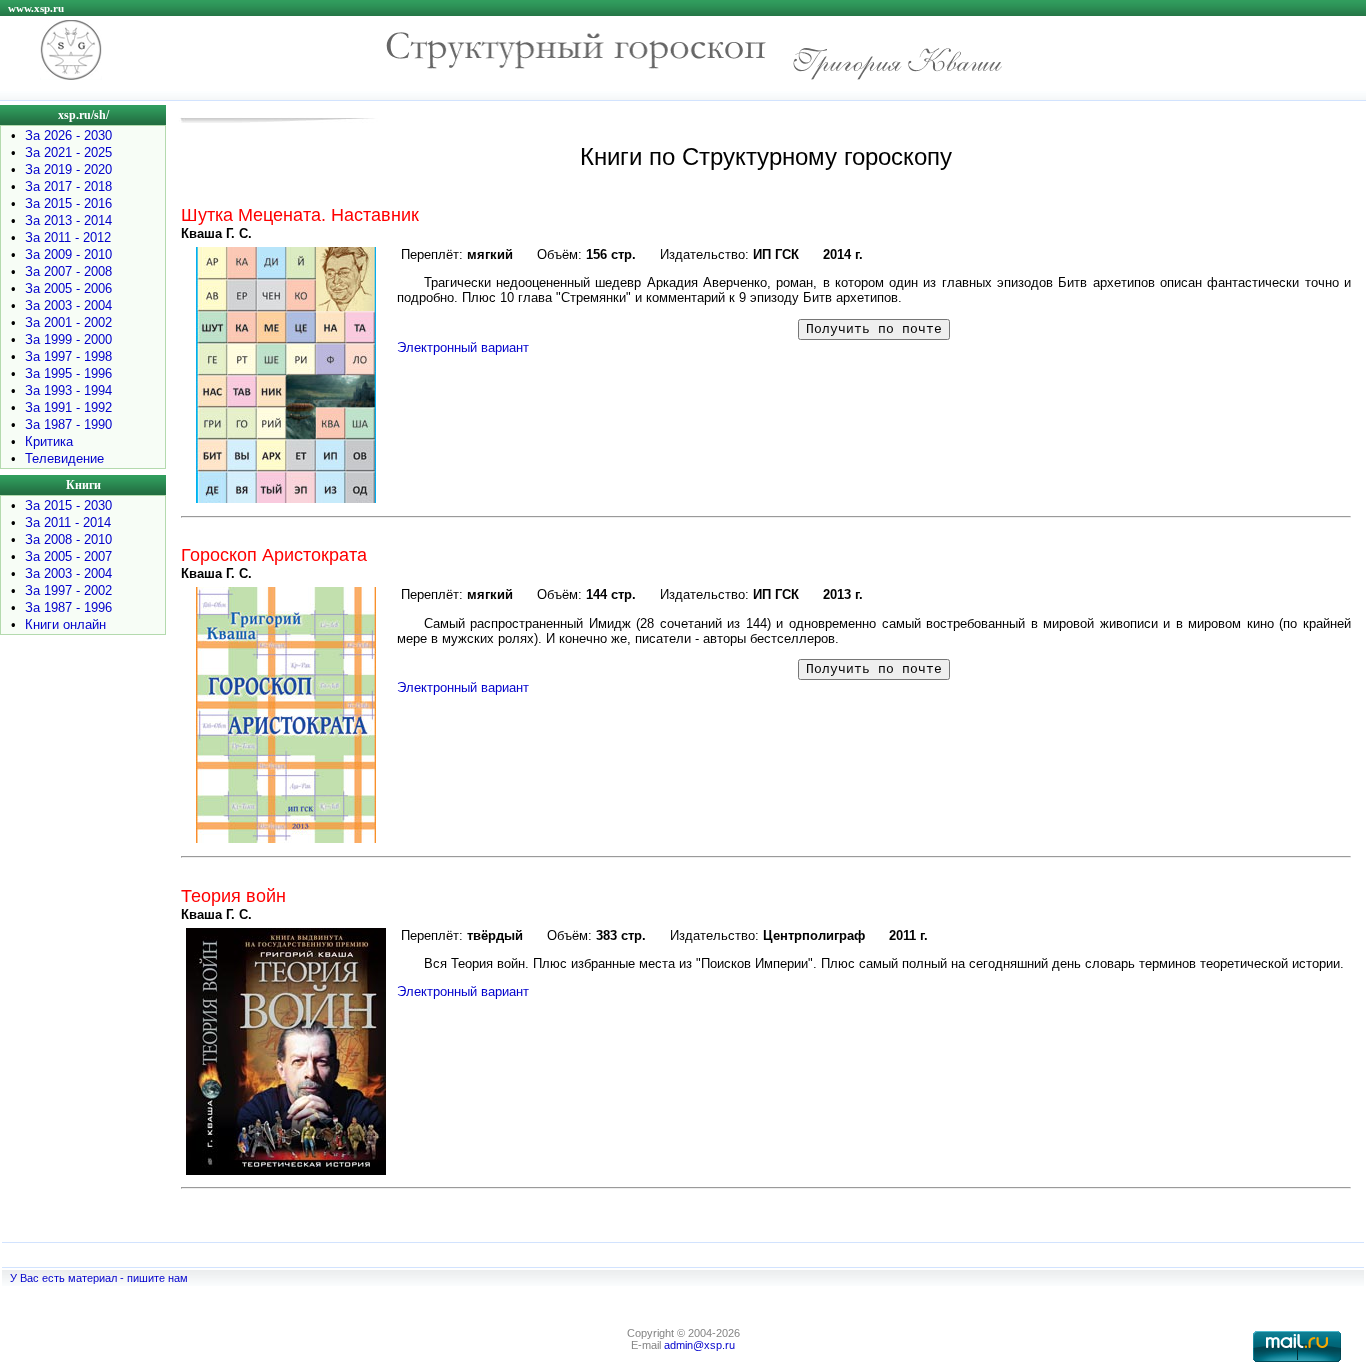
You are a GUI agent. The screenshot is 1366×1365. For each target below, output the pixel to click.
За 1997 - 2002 (68, 590)
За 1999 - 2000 (68, 339)
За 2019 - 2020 (68, 169)
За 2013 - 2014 (68, 220)
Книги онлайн (65, 624)
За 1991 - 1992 (68, 407)
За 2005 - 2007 (68, 556)
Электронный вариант (463, 347)
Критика (49, 441)
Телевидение (64, 458)
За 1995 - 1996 (68, 373)
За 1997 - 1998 (68, 356)
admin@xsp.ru (699, 1345)
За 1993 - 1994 (68, 390)
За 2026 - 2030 (68, 135)
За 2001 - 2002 (68, 322)
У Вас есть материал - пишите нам (99, 1278)
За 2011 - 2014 (68, 522)
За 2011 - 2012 (68, 237)
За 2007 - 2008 (68, 271)
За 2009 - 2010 (68, 254)
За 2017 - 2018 (68, 186)
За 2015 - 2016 (68, 203)
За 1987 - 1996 (68, 607)
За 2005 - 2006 (68, 288)
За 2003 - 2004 (68, 305)
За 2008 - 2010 (68, 539)
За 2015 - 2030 (68, 505)
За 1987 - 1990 (68, 424)
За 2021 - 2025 (68, 152)
